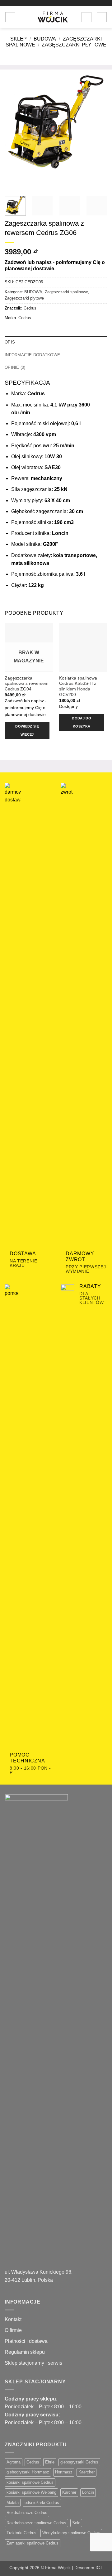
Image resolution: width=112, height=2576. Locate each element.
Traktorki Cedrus (21, 2533)
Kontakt (13, 2319)
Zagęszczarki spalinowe (66, 292)
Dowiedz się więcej (27, 730)
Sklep (19, 39)
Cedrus (30, 308)
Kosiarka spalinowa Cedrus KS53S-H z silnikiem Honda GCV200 (78, 686)
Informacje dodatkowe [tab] (32, 355)
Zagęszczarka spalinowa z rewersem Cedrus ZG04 (27, 684)
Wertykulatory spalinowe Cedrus (71, 2533)
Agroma (14, 2462)
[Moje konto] (86, 17)
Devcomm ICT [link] (89, 2568)
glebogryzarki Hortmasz (28, 2472)
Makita (13, 2503)
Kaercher (86, 2472)
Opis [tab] (10, 342)
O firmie (13, 2330)
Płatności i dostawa (26, 2341)
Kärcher (69, 2492)
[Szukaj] (22, 17)
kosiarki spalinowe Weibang (31, 2492)
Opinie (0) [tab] (15, 367)
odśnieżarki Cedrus (42, 2503)
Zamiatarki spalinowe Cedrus (33, 2543)
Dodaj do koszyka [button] (82, 722)
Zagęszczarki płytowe (74, 45)
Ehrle (50, 2462)
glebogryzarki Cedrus (79, 2462)
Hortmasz (64, 2472)
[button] (10, 17)
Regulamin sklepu (25, 2352)
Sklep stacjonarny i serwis (33, 2363)
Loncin (88, 2492)
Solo (76, 2523)
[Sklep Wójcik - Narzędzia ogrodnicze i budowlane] (53, 17)
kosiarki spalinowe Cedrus (30, 2482)
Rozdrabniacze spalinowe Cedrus (36, 2523)
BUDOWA (45, 39)
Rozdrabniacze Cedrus (27, 2513)
